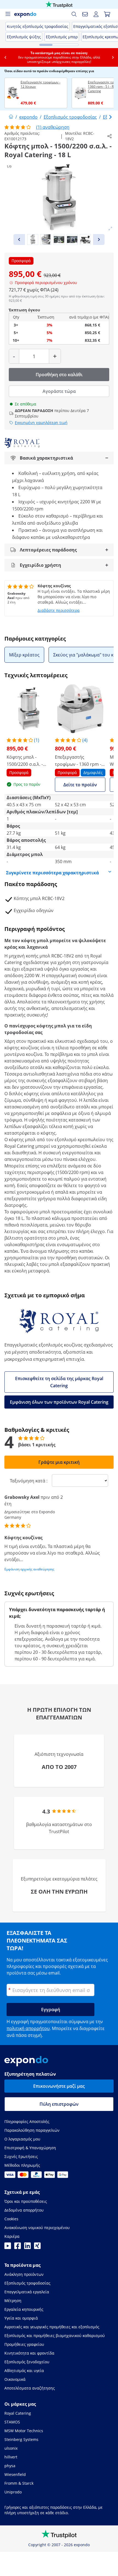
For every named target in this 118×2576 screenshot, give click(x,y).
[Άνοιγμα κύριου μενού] (8, 14)
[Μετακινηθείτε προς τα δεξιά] (113, 57)
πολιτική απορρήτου (28, 2028)
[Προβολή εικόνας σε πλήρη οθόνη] (110, 229)
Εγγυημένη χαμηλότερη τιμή (41, 423)
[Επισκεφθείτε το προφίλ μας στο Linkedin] (27, 2247)
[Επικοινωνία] (85, 14)
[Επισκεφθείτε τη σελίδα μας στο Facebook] (18, 2247)
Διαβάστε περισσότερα (59, 610)
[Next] (99, 240)
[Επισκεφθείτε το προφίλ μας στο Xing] (37, 2247)
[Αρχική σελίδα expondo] (11, 117)
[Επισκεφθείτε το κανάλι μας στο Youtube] (8, 2247)
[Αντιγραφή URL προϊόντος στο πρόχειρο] (109, 136)
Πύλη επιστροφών (59, 2104)
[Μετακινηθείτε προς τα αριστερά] (5, 57)
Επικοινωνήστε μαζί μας (59, 2086)
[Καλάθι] (107, 14)
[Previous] (19, 240)
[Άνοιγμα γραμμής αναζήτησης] (74, 14)
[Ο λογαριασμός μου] (96, 14)
